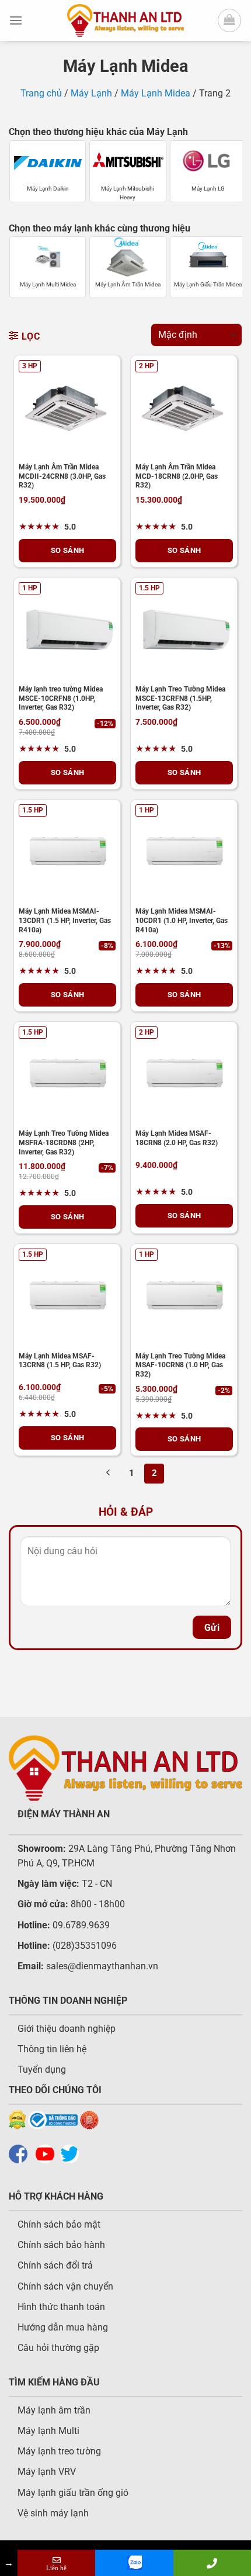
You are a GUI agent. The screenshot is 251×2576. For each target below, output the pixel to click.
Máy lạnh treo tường (59, 2451)
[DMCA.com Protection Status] (17, 2119)
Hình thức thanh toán (61, 2307)
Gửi (212, 1628)
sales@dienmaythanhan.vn (102, 1966)
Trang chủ (41, 93)
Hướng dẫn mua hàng (63, 2327)
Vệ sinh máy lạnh (53, 2513)
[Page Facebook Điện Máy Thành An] (21, 2153)
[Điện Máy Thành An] (125, 20)
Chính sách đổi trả (55, 2265)
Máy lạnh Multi (48, 2431)
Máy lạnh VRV (47, 2472)
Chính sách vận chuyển (65, 2286)
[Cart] (229, 20)
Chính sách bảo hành (61, 2245)
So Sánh (68, 550)
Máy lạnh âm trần (54, 2410)
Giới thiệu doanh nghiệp (67, 2029)
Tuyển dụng (42, 2070)
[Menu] (16, 20)
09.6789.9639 (80, 1925)
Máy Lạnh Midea (156, 93)
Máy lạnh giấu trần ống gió (73, 2493)
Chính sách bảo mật (59, 2224)
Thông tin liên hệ (52, 2049)
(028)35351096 (85, 1946)
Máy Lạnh (91, 93)
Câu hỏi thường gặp (58, 2348)
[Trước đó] (109, 1474)
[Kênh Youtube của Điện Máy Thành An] (48, 2153)
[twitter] (72, 2153)
